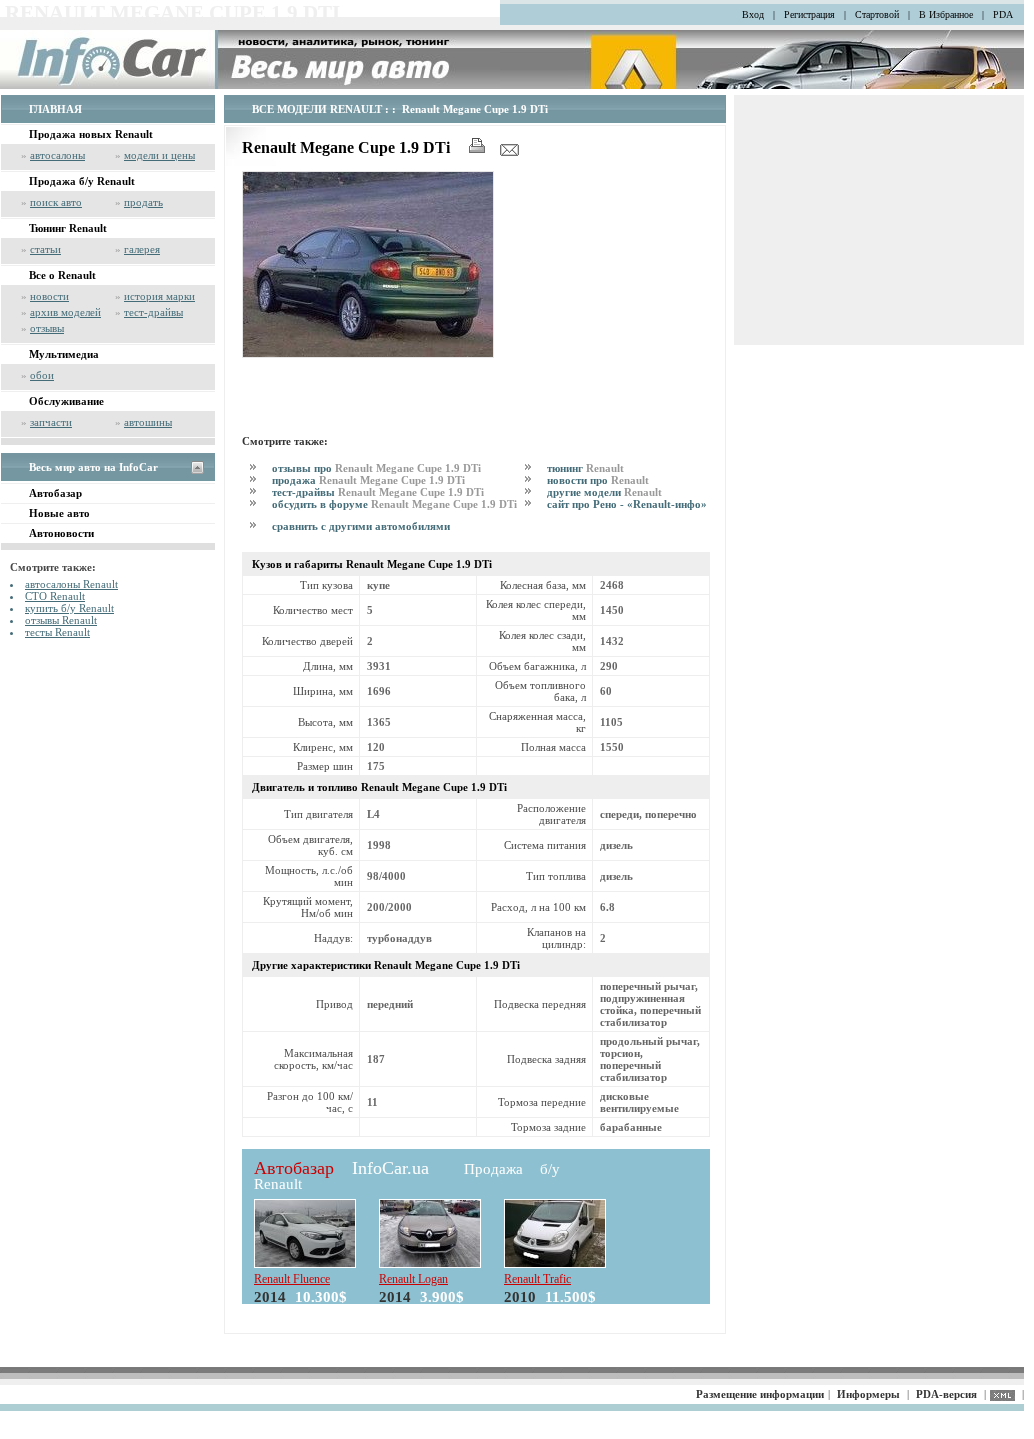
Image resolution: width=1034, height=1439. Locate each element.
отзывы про (376, 468)
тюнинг (585, 468)
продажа (368, 480)
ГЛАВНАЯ (55, 109)
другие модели (604, 492)
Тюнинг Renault (68, 228)
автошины (148, 422)
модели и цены (159, 155)
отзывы (47, 328)
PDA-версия (946, 1394)
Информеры (868, 1394)
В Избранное (946, 14)
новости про (598, 480)
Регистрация (809, 14)
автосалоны (57, 155)
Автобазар (55, 493)
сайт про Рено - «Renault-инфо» (627, 504)
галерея (142, 249)
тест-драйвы (153, 312)
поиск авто (56, 202)
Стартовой (877, 14)
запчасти (51, 422)
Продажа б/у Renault (82, 181)
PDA (1003, 14)
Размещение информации (760, 1394)
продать (143, 202)
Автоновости (61, 533)
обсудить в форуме (394, 504)
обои (42, 375)
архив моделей (65, 312)
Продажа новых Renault (91, 134)
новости (49, 296)
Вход (753, 14)
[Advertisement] (476, 393)
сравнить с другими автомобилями (361, 526)
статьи (45, 249)
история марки (159, 296)
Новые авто (59, 513)
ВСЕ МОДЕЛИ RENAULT (317, 109)
